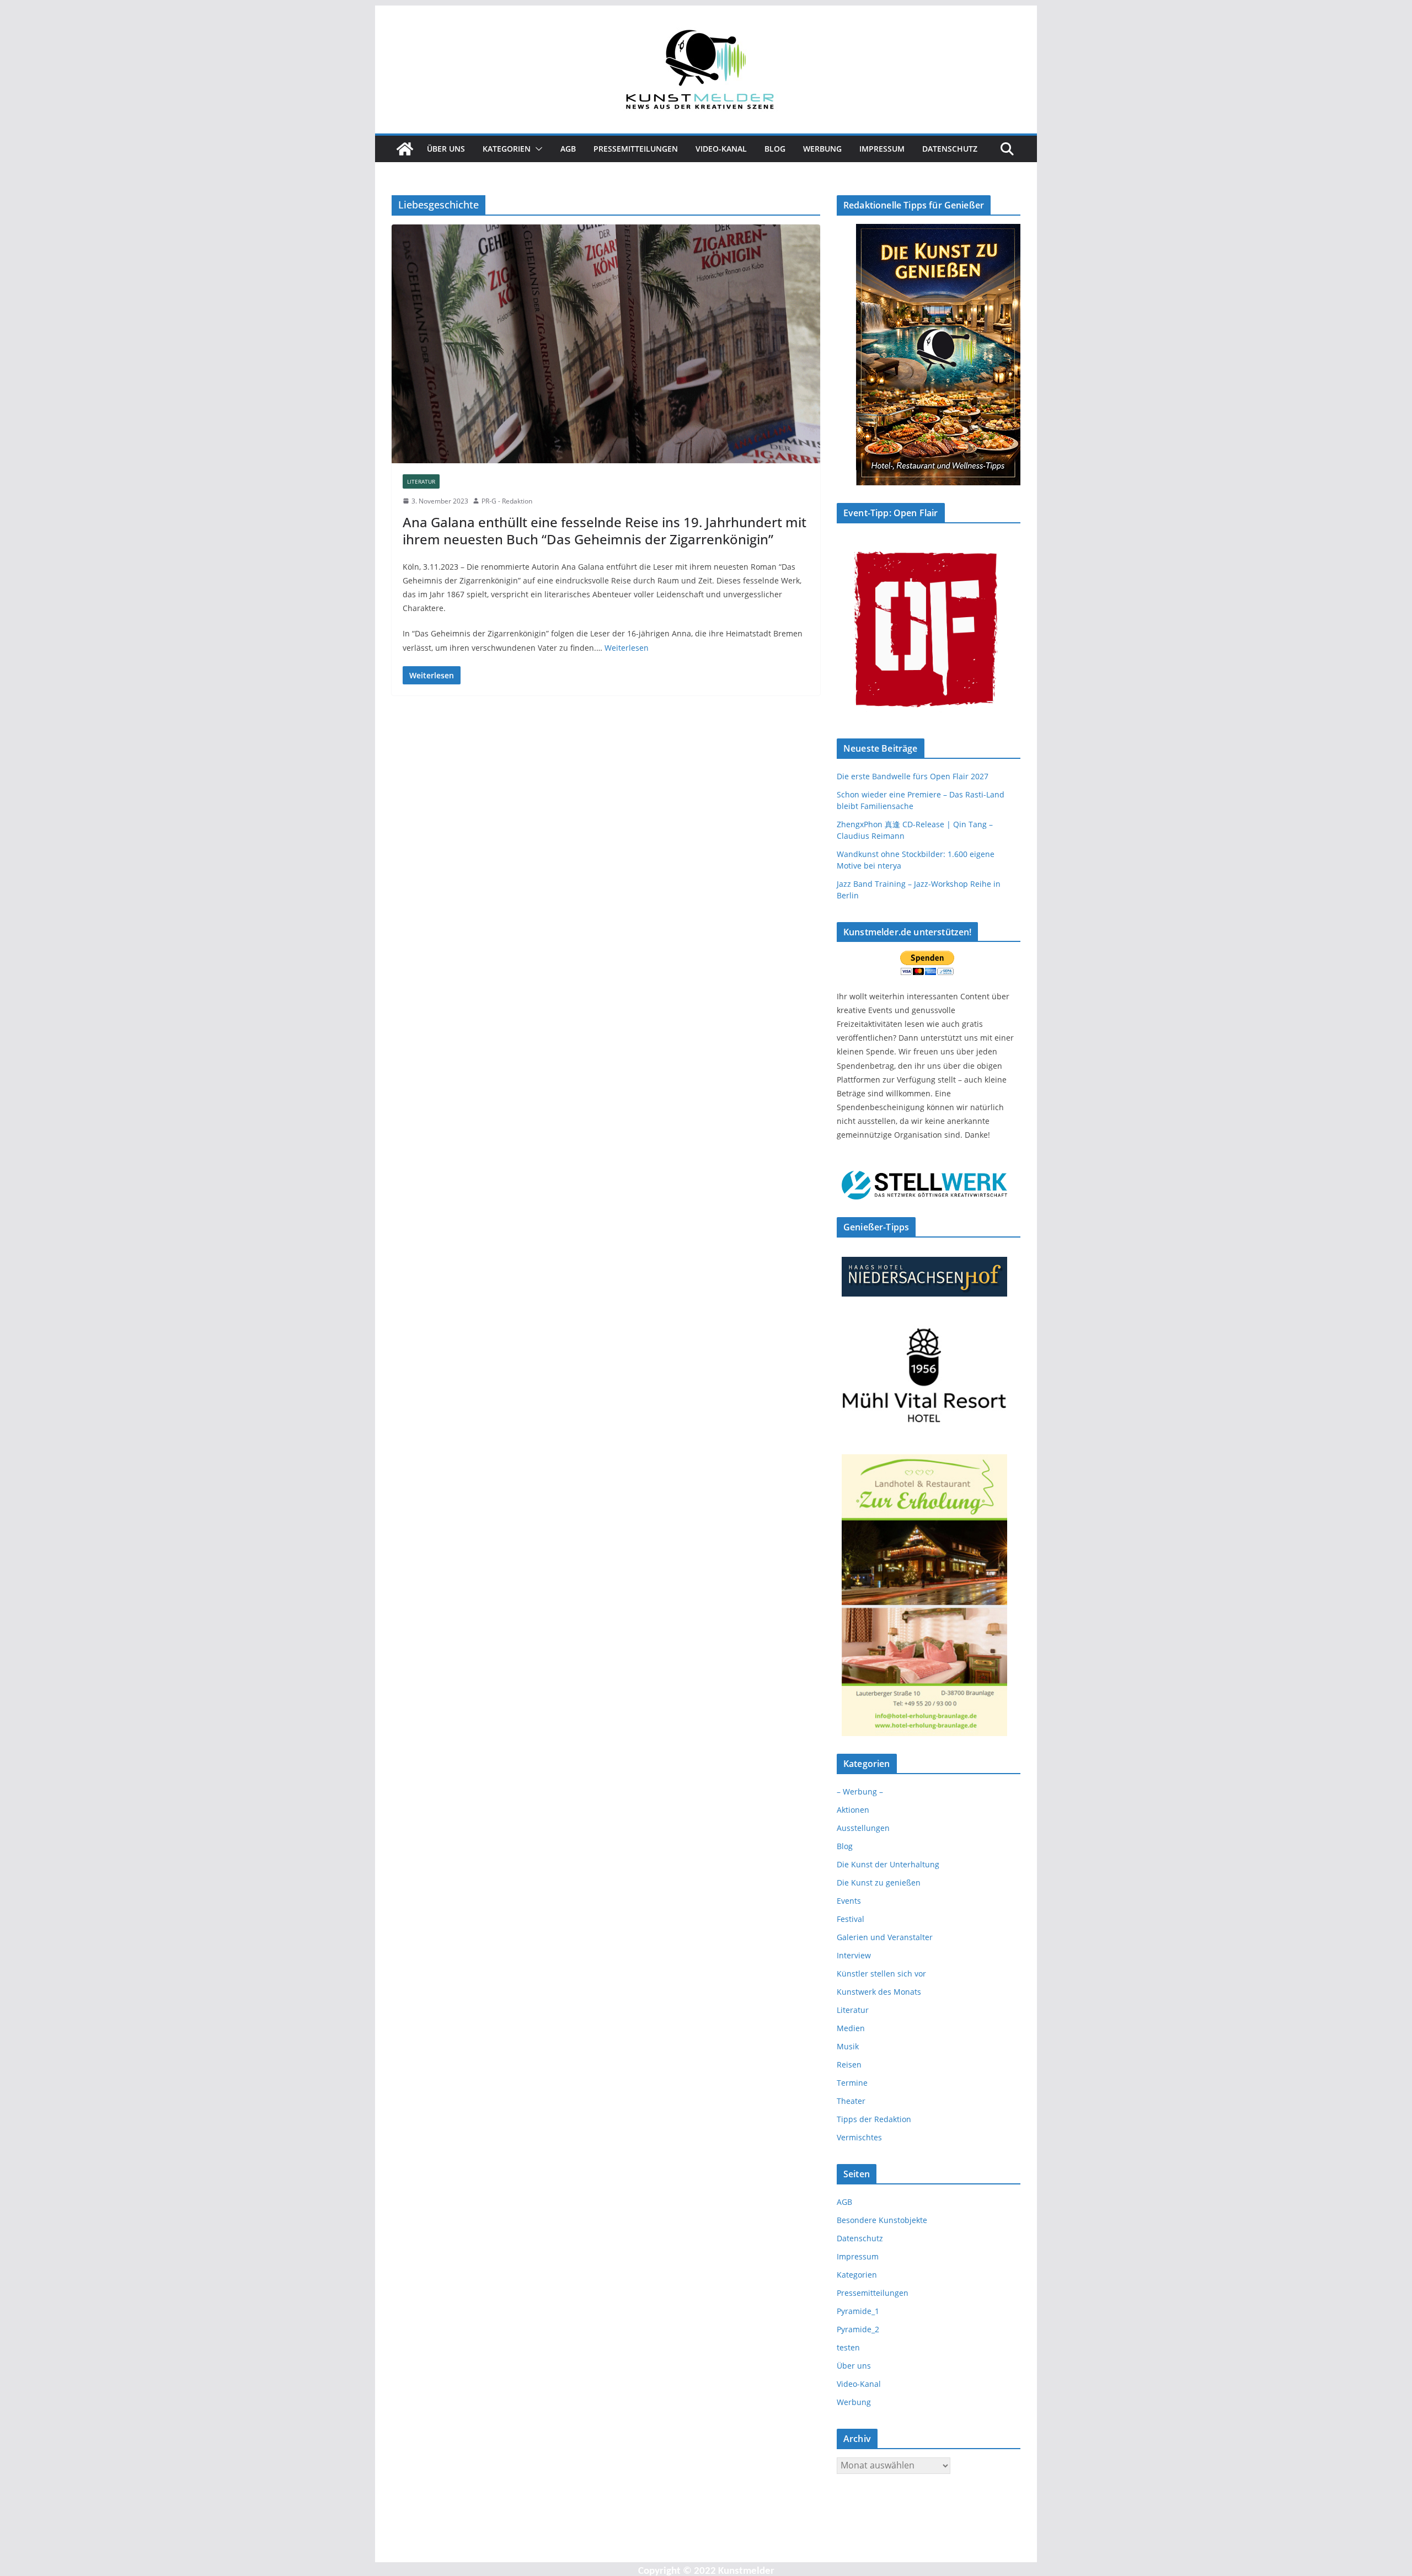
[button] (537, 149)
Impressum (882, 149)
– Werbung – (860, 1792)
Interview (854, 1955)
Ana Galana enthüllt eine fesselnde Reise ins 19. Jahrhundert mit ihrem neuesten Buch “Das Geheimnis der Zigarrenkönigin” (605, 531)
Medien (851, 2028)
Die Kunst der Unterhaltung (888, 1864)
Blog (775, 149)
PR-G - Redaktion (507, 501)
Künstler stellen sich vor (881, 1973)
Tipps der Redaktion (874, 2119)
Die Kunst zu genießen (879, 1883)
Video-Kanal (721, 149)
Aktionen (853, 1810)
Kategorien (507, 149)
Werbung (822, 149)
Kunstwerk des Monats (879, 1992)
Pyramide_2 (858, 2329)
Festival (851, 1919)
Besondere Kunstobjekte (882, 2220)
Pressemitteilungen (636, 149)
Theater (851, 2101)
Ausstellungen (863, 1828)
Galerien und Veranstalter (885, 1937)
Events (849, 1901)
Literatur (421, 481)
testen (848, 2347)
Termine (852, 2083)
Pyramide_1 (858, 2311)
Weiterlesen (627, 648)
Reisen (849, 2064)
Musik (848, 2046)
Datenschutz (950, 149)
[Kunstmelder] (405, 149)
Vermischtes (859, 2137)
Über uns (446, 149)
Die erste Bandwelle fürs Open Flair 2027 (913, 776)
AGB (568, 149)
